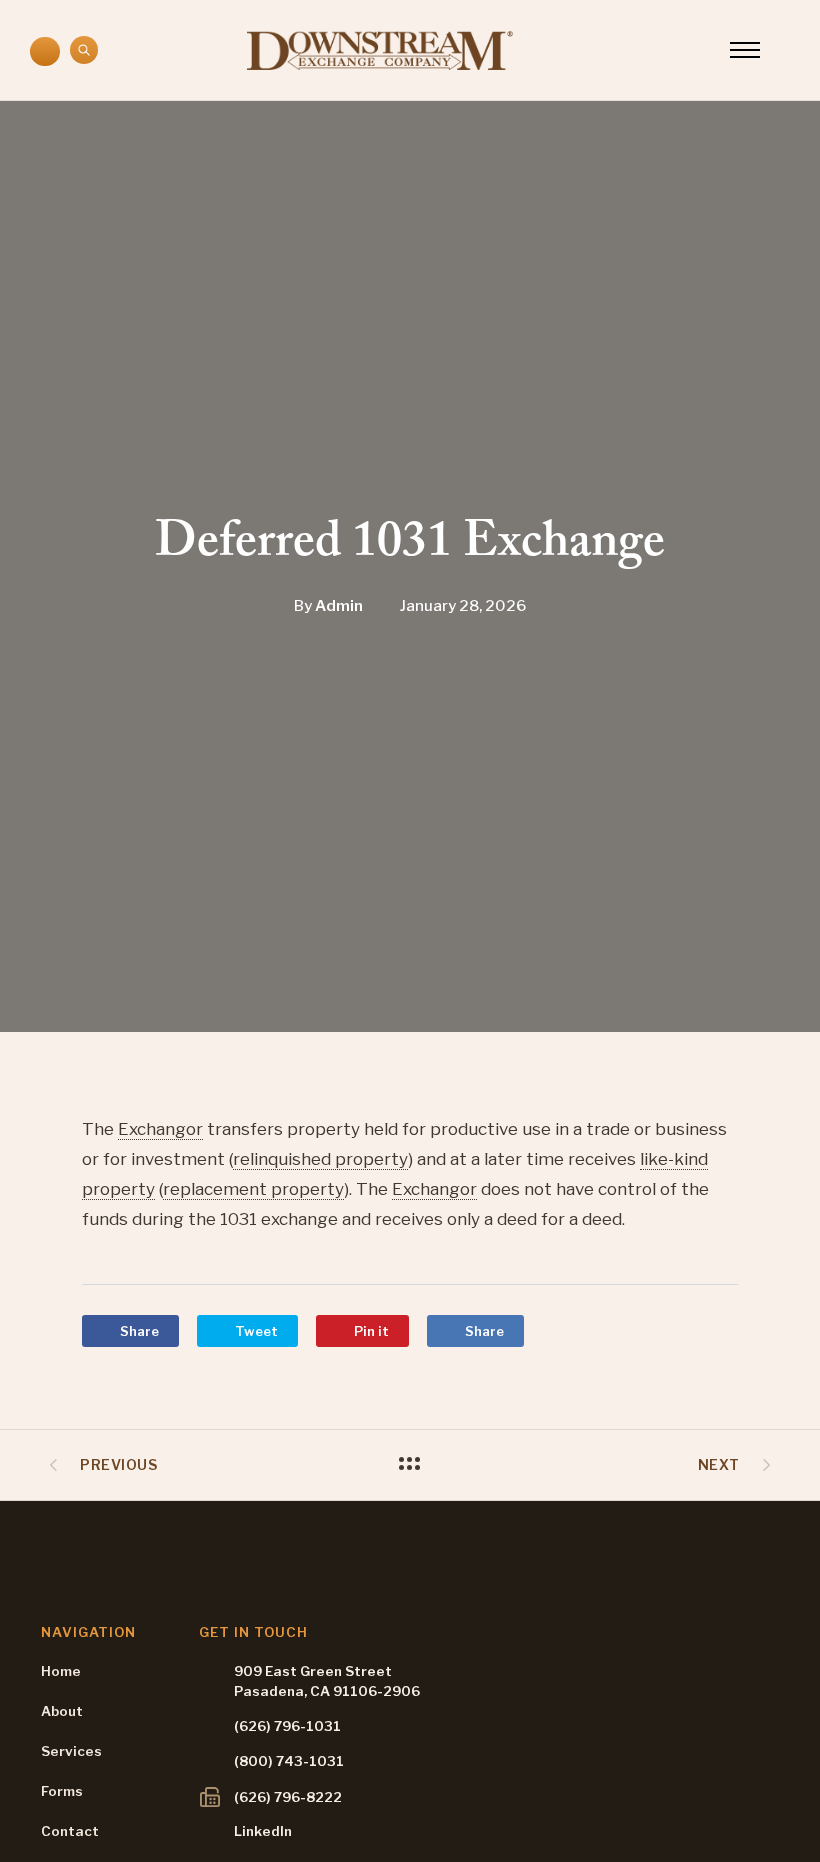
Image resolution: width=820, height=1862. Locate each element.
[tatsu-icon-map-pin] (207, 1678)
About (62, 1711)
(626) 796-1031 (287, 1726)
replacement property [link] (253, 1189)
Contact (70, 1831)
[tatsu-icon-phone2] (45, 53)
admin (339, 606)
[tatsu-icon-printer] (210, 1797)
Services (71, 1751)
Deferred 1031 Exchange (410, 548)
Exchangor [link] (160, 1129)
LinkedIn (263, 1831)
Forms (62, 1791)
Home (61, 1671)
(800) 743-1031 (289, 1761)
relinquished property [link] (320, 1159)
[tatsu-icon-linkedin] (209, 1829)
